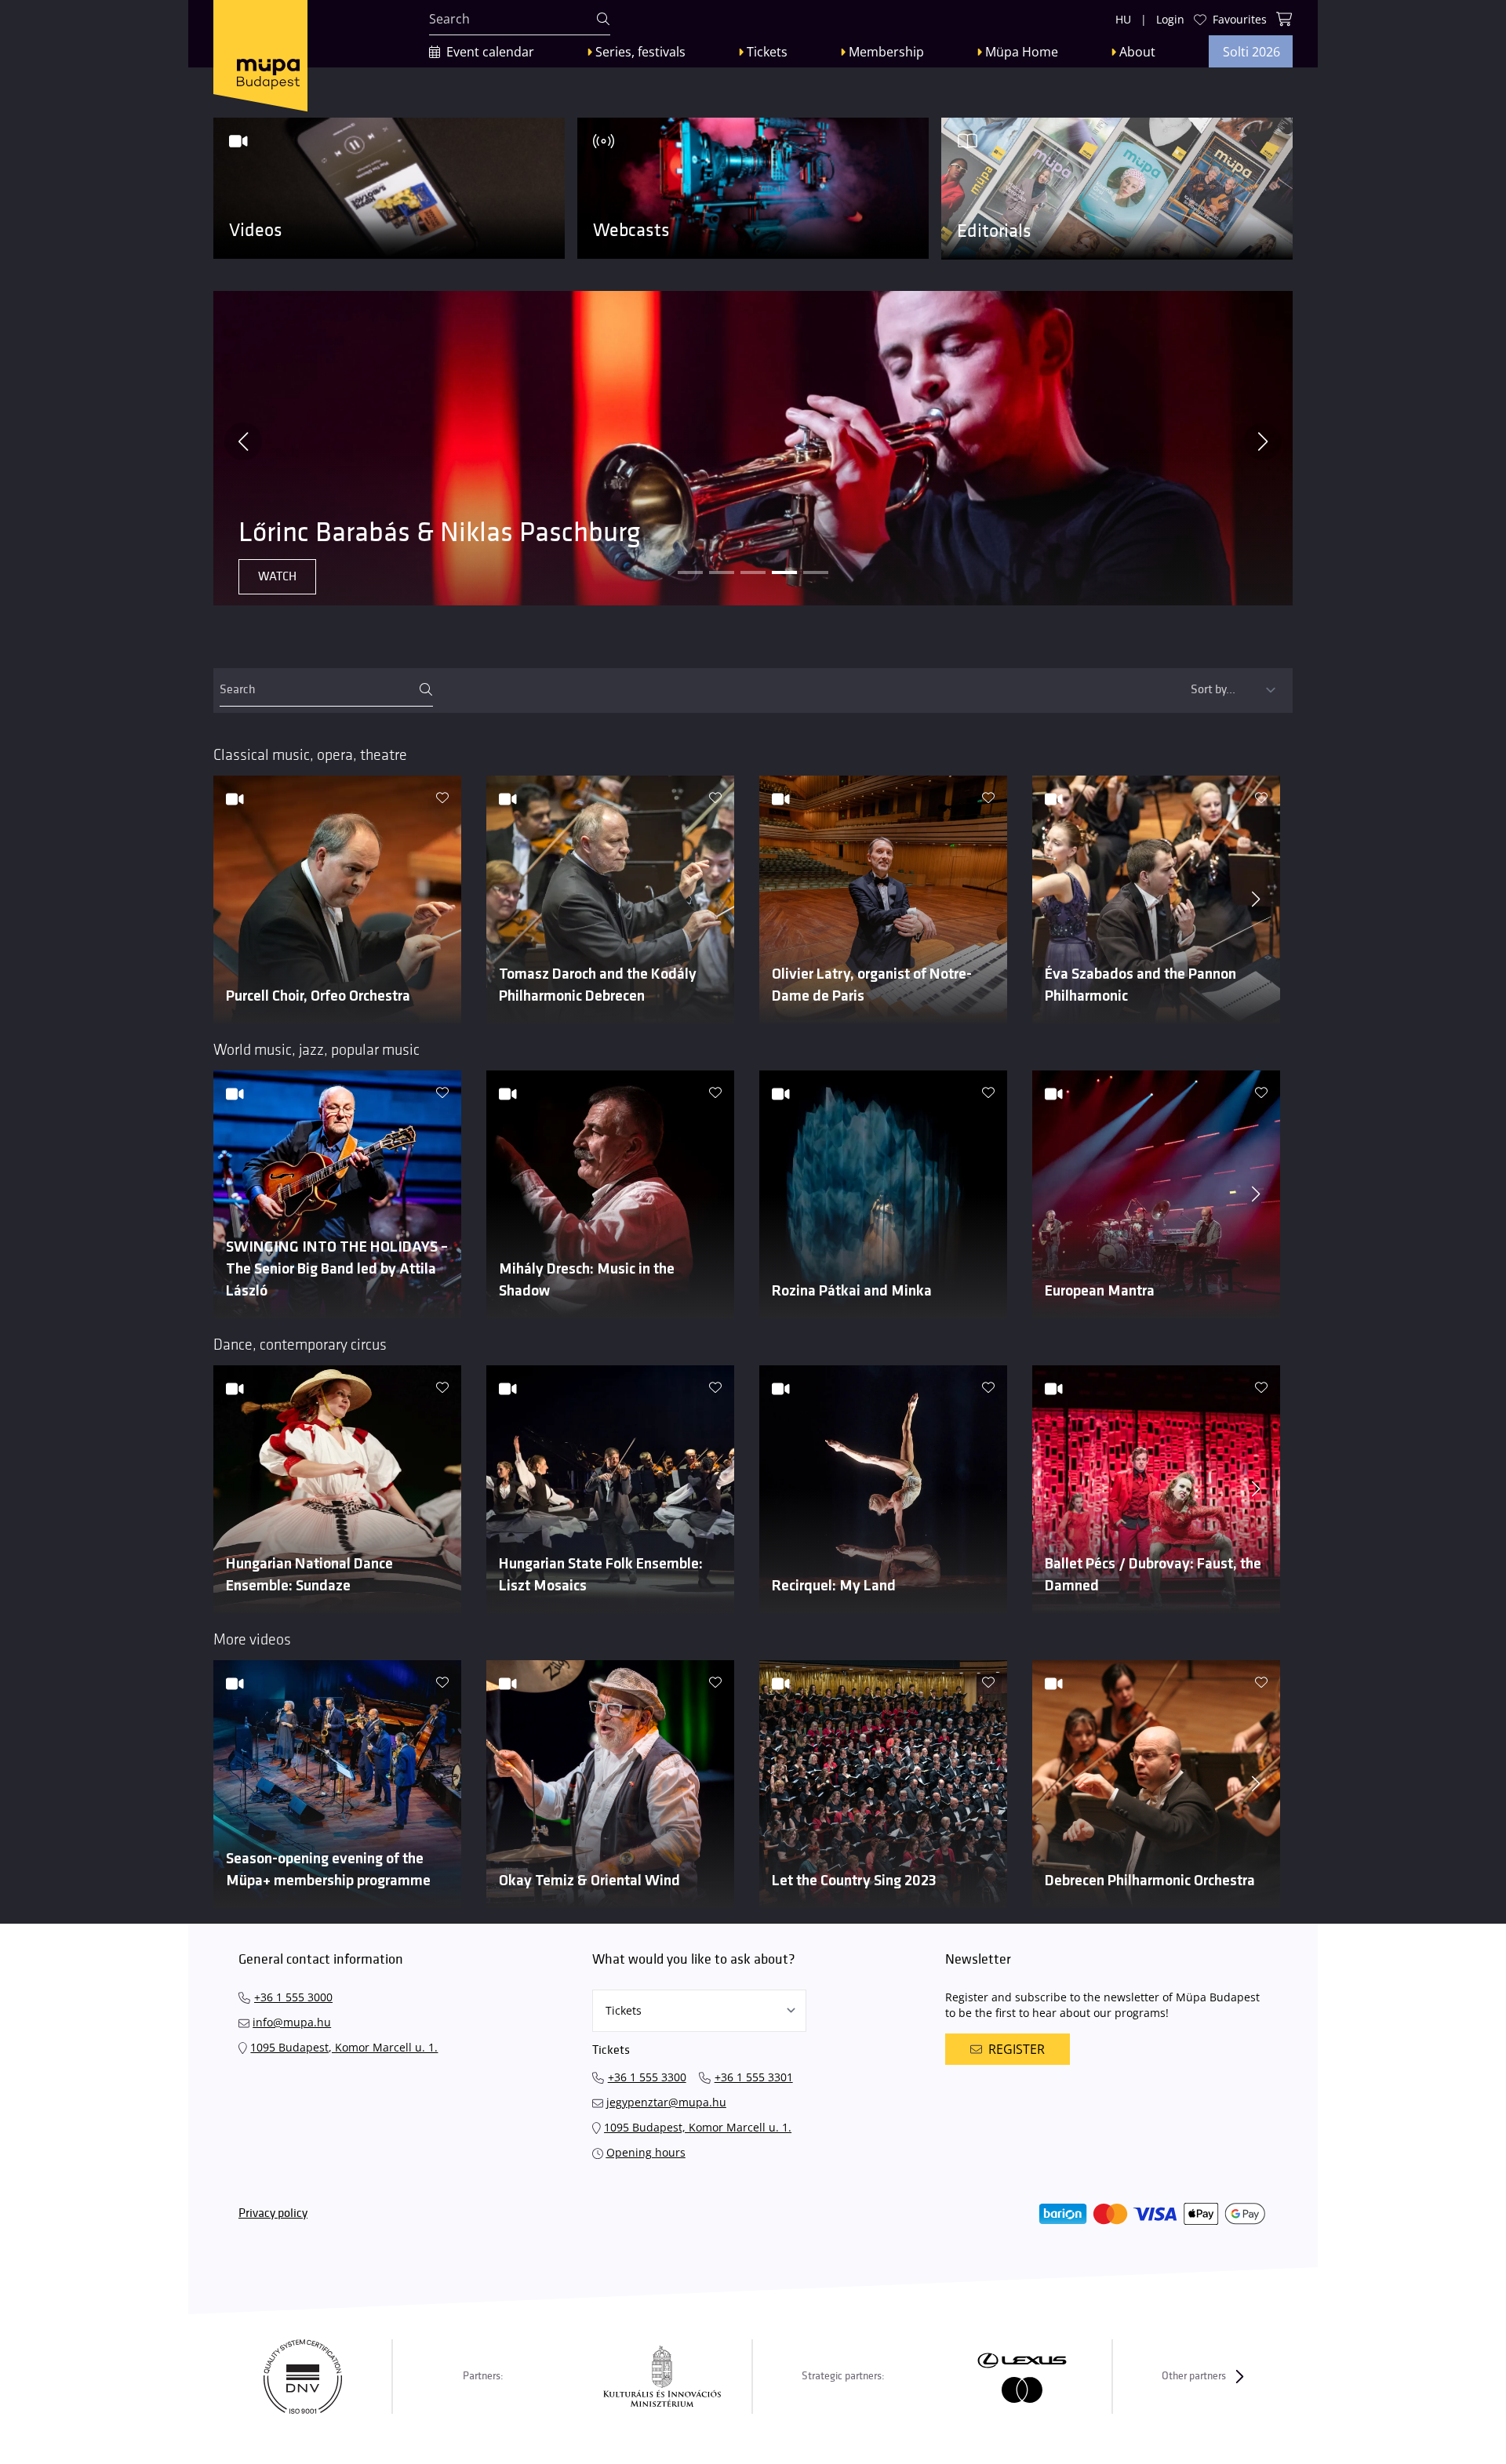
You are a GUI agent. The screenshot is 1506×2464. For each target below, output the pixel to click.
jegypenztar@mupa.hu (666, 2102)
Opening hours (646, 2152)
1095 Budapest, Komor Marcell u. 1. (344, 2047)
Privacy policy (273, 2213)
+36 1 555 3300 (647, 2077)
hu (1123, 19)
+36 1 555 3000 (293, 1997)
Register (1017, 2049)
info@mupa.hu (292, 2022)
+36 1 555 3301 (754, 2077)
